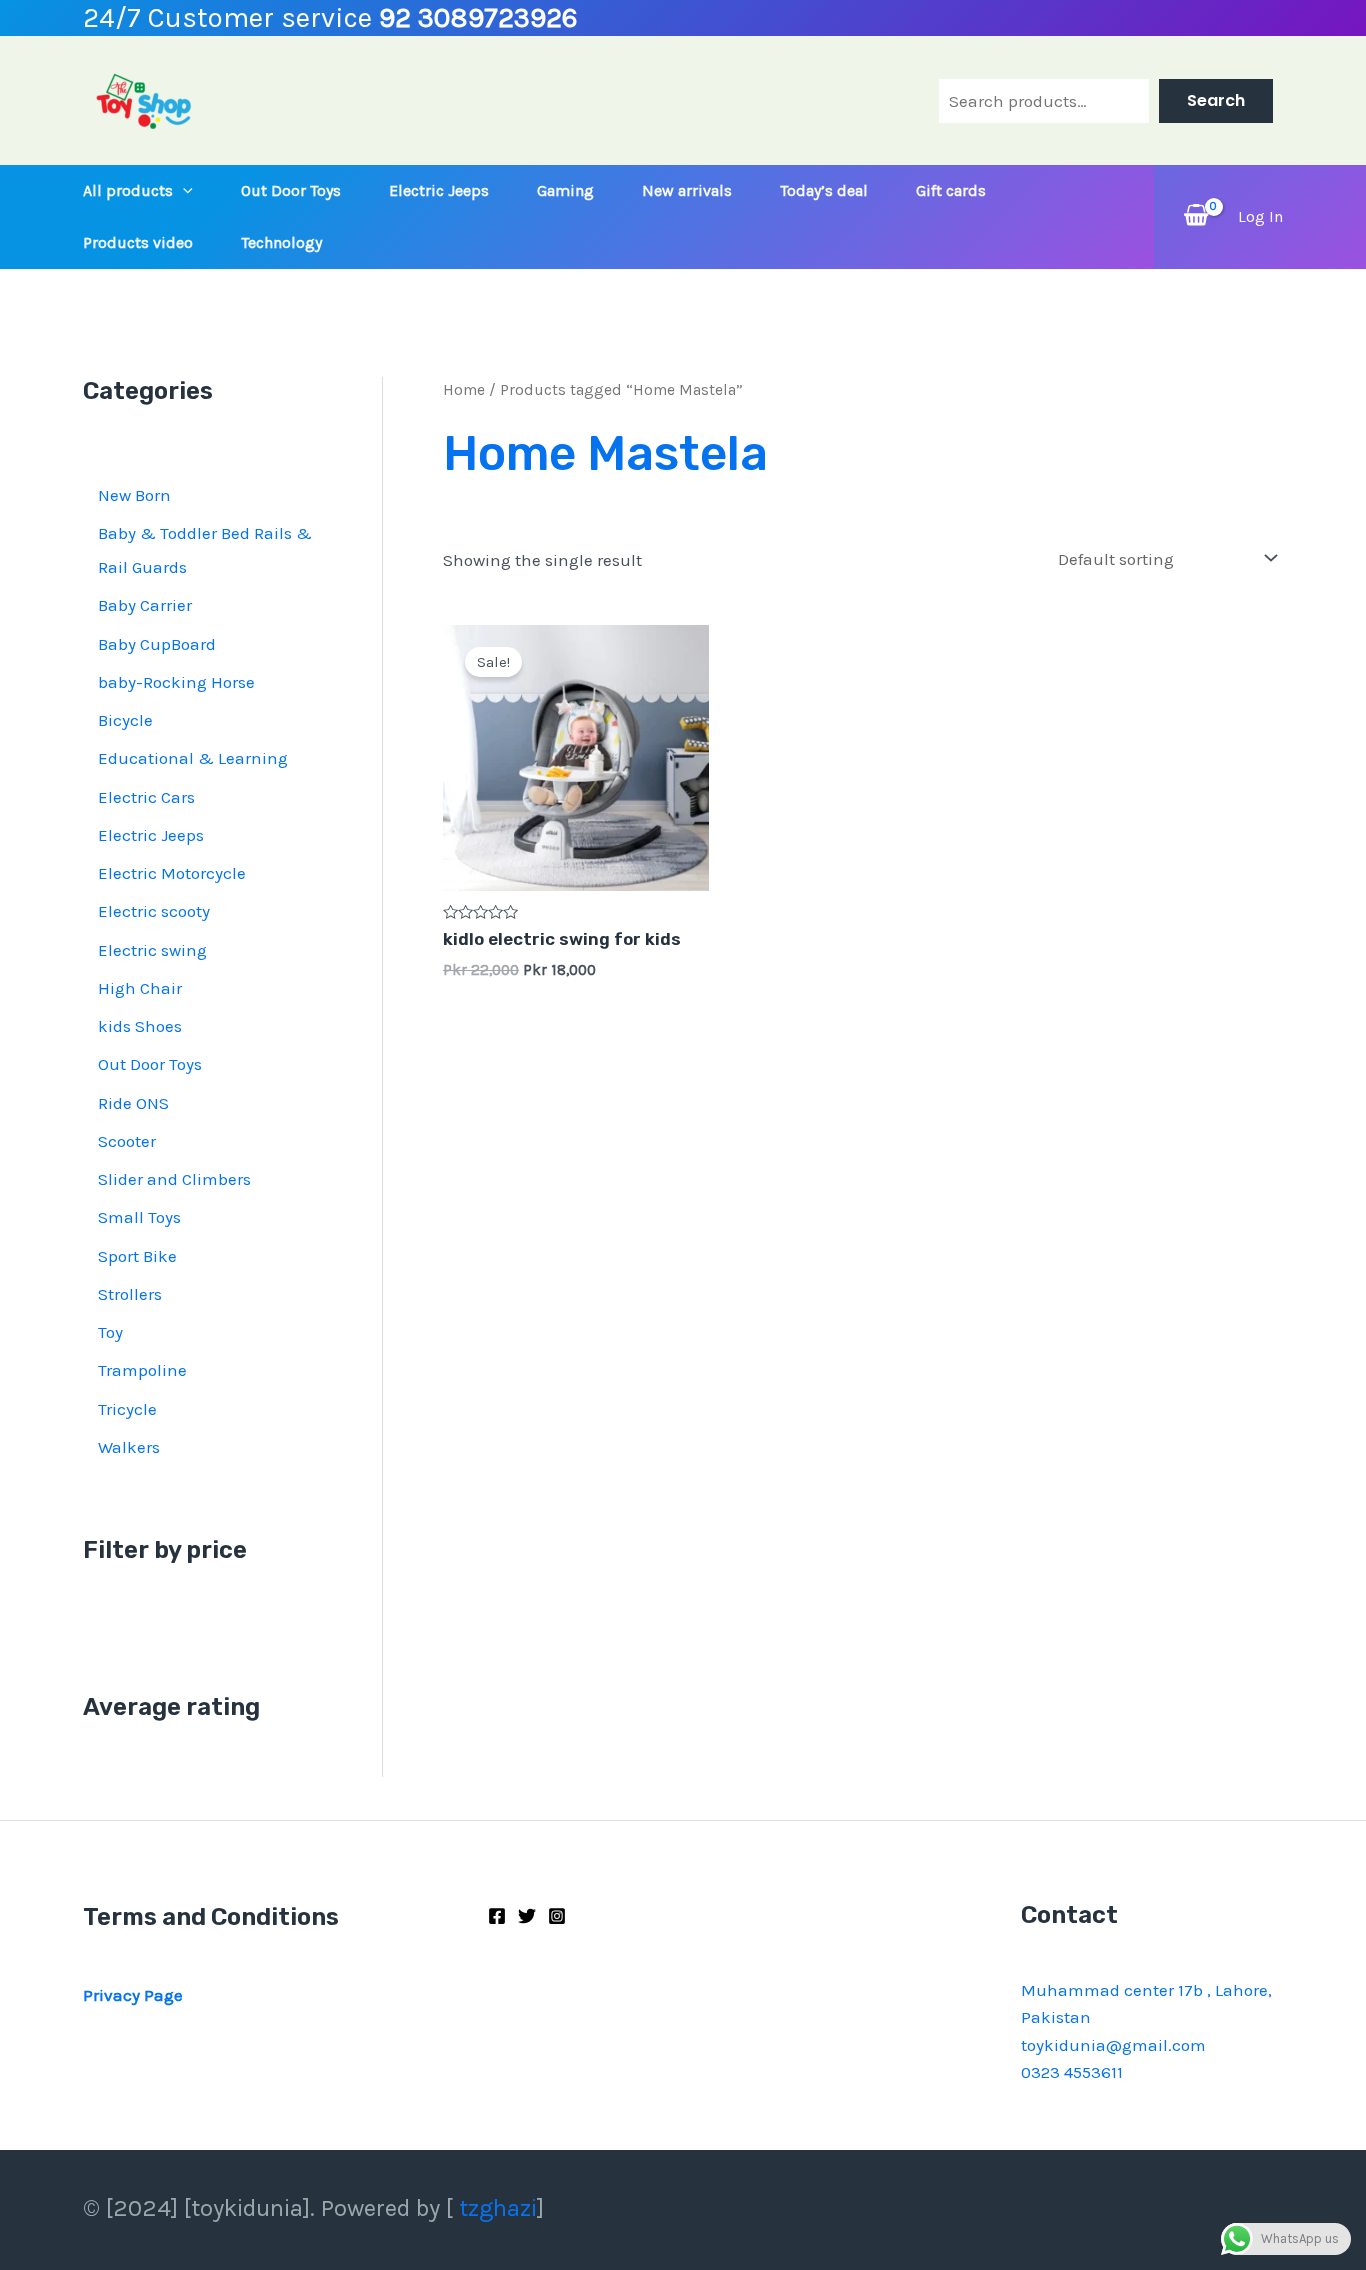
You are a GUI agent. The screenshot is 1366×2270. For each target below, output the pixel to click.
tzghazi (498, 2208)
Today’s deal (824, 190)
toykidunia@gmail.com (1113, 2045)
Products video (138, 242)
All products (128, 190)
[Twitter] (527, 1916)
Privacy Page (133, 1995)
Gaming (565, 190)
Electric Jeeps (439, 190)
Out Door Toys (291, 190)
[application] (183, 191)
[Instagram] (557, 1916)
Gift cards (951, 190)
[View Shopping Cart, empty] (1196, 216)
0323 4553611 (1072, 2072)
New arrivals (687, 190)
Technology (281, 242)
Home (464, 390)
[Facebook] (497, 1916)
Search (1216, 100)
